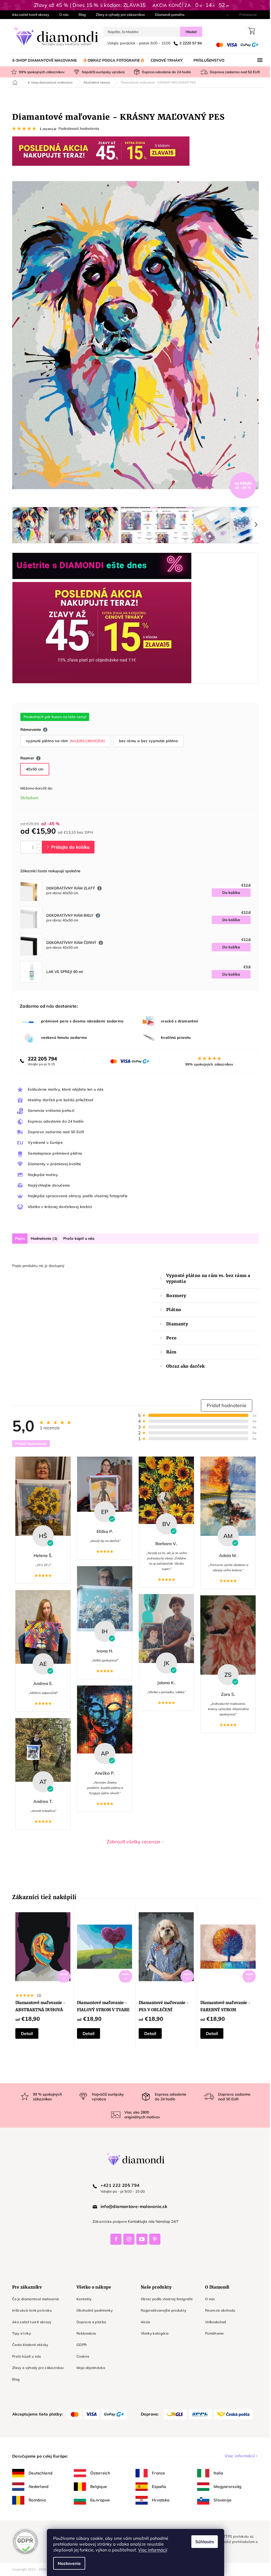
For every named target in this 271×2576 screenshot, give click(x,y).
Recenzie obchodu (218, 2310)
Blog (80, 15)
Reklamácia (84, 2333)
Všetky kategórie (153, 2333)
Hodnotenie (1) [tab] (42, 1238)
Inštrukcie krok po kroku (30, 2310)
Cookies (81, 2356)
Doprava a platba (89, 2322)
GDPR (80, 2345)
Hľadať (189, 32)
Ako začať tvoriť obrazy (29, 15)
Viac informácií (151, 2550)
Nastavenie (67, 2563)
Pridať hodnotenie (29, 1444)
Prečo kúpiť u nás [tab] (77, 1238)
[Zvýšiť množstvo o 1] (37, 844)
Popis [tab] (18, 1238)
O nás (62, 15)
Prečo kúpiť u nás (25, 2356)
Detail (25, 2033)
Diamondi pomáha (168, 15)
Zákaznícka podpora (108, 2221)
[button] (225, 1406)
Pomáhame (213, 2333)
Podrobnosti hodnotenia (77, 128)
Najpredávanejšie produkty (162, 2310)
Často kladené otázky (28, 2345)
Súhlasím (203, 2542)
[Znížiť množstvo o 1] (37, 850)
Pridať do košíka (66, 847)
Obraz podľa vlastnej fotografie (165, 2299)
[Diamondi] (134, 2159)
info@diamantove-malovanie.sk (132, 2206)
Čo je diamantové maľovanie (34, 2299)
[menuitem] (43, 60)
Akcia (144, 2322)
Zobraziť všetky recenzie (132, 1842)
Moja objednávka (89, 2368)
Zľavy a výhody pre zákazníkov (119, 15)
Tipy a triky (20, 2333)
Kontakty (82, 2299)
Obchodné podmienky (93, 2310)
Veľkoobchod (214, 2322)
